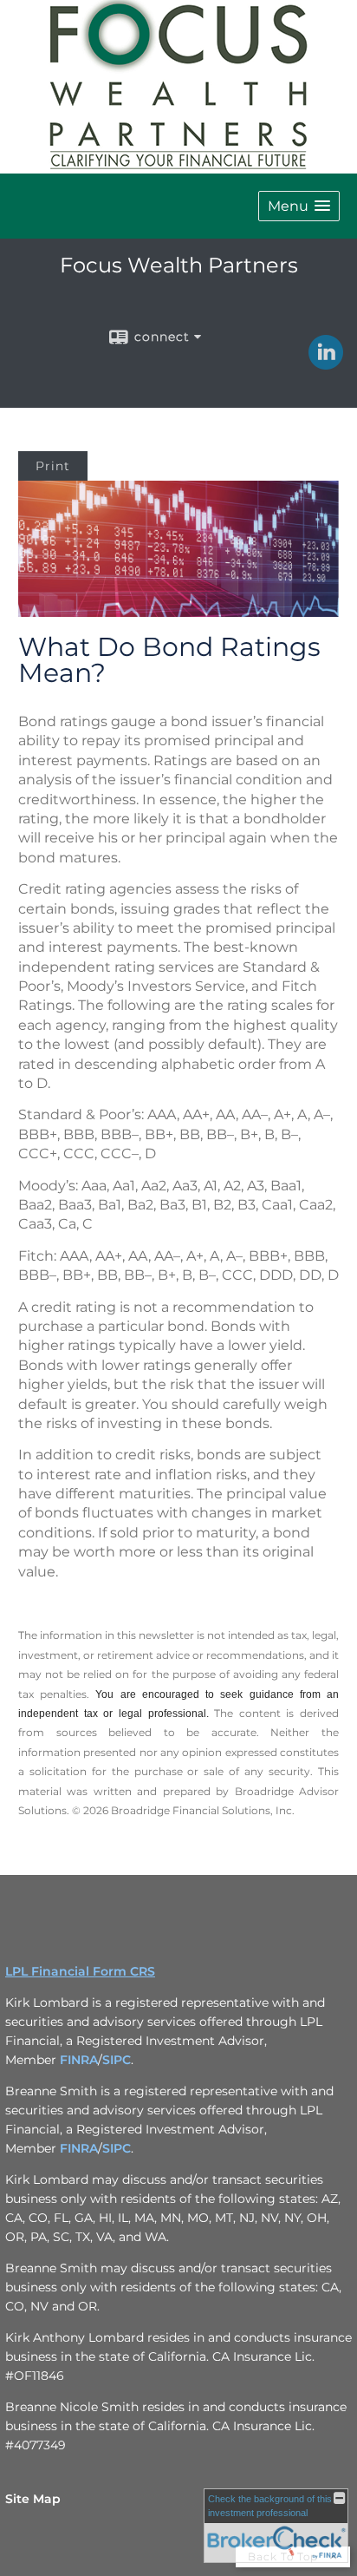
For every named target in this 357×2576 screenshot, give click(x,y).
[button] (299, 206)
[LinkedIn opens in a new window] (326, 364)
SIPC (117, 2060)
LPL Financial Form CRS (80, 1971)
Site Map (33, 2499)
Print (53, 466)
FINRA (79, 2060)
